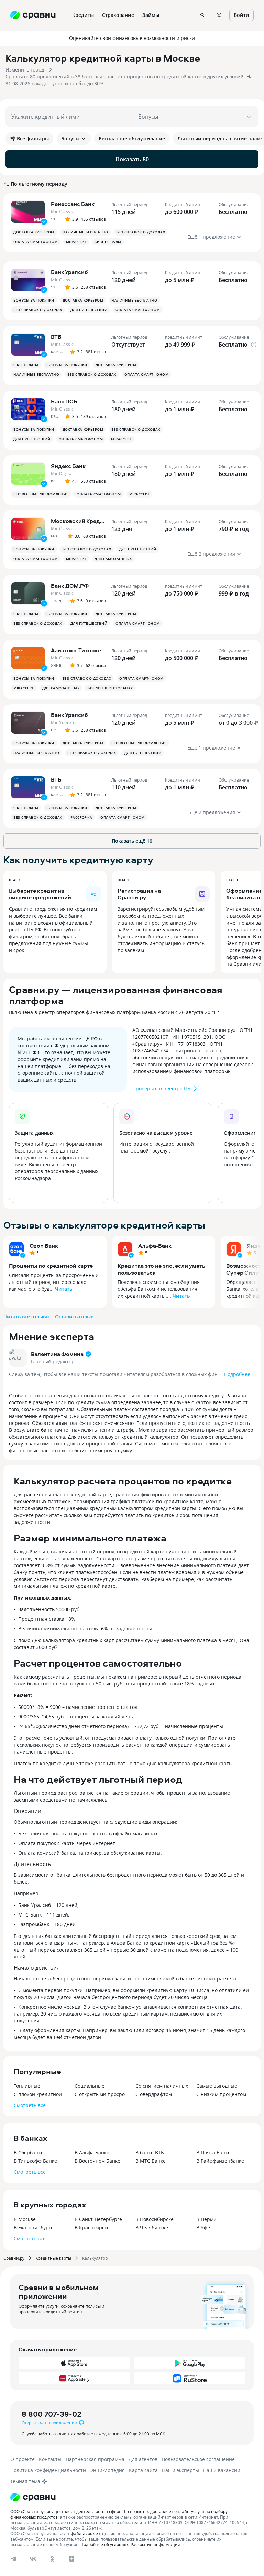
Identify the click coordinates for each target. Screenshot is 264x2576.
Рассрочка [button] (81, 817)
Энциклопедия (107, 2470)
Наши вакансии (222, 2470)
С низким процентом (221, 2094)
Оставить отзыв (74, 1316)
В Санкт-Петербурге (98, 2219)
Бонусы (70, 138)
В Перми (206, 2219)
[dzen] (71, 2559)
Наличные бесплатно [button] (85, 232)
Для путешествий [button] (89, 310)
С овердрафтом (154, 2094)
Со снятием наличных (162, 2086)
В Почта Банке (213, 2153)
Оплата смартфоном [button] (36, 242)
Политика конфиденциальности (48, 2470)
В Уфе (203, 2228)
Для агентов (143, 2459)
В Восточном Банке (97, 2161)
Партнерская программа (95, 2459)
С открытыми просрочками (102, 2094)
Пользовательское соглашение (198, 2459)
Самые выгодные (217, 2086)
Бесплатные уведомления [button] (41, 494)
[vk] (33, 2559)
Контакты (50, 2459)
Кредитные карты (53, 2258)
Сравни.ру (14, 2258)
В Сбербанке (29, 2153)
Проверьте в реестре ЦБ (161, 1088)
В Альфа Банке (92, 2153)
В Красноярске (92, 2228)
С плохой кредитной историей (41, 2094)
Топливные (27, 2086)
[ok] (52, 2559)
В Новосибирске (155, 2219)
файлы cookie (84, 2533)
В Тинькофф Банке (35, 2161)
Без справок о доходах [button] (141, 232)
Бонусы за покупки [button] (34, 300)
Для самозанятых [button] (113, 559)
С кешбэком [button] (26, 365)
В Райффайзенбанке (220, 2161)
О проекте (23, 2459)
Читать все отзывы (26, 1316)
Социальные (90, 2086)
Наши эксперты (180, 2470)
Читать (64, 1289)
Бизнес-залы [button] (108, 242)
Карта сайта (143, 2470)
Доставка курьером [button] (34, 232)
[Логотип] (33, 2497)
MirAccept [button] (76, 242)
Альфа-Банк (155, 1246)
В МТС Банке (151, 2161)
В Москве (25, 2219)
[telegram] (14, 2559)
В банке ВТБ (150, 2153)
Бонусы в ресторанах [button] (110, 688)
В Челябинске (152, 2228)
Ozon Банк (44, 1246)
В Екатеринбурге (34, 2228)
